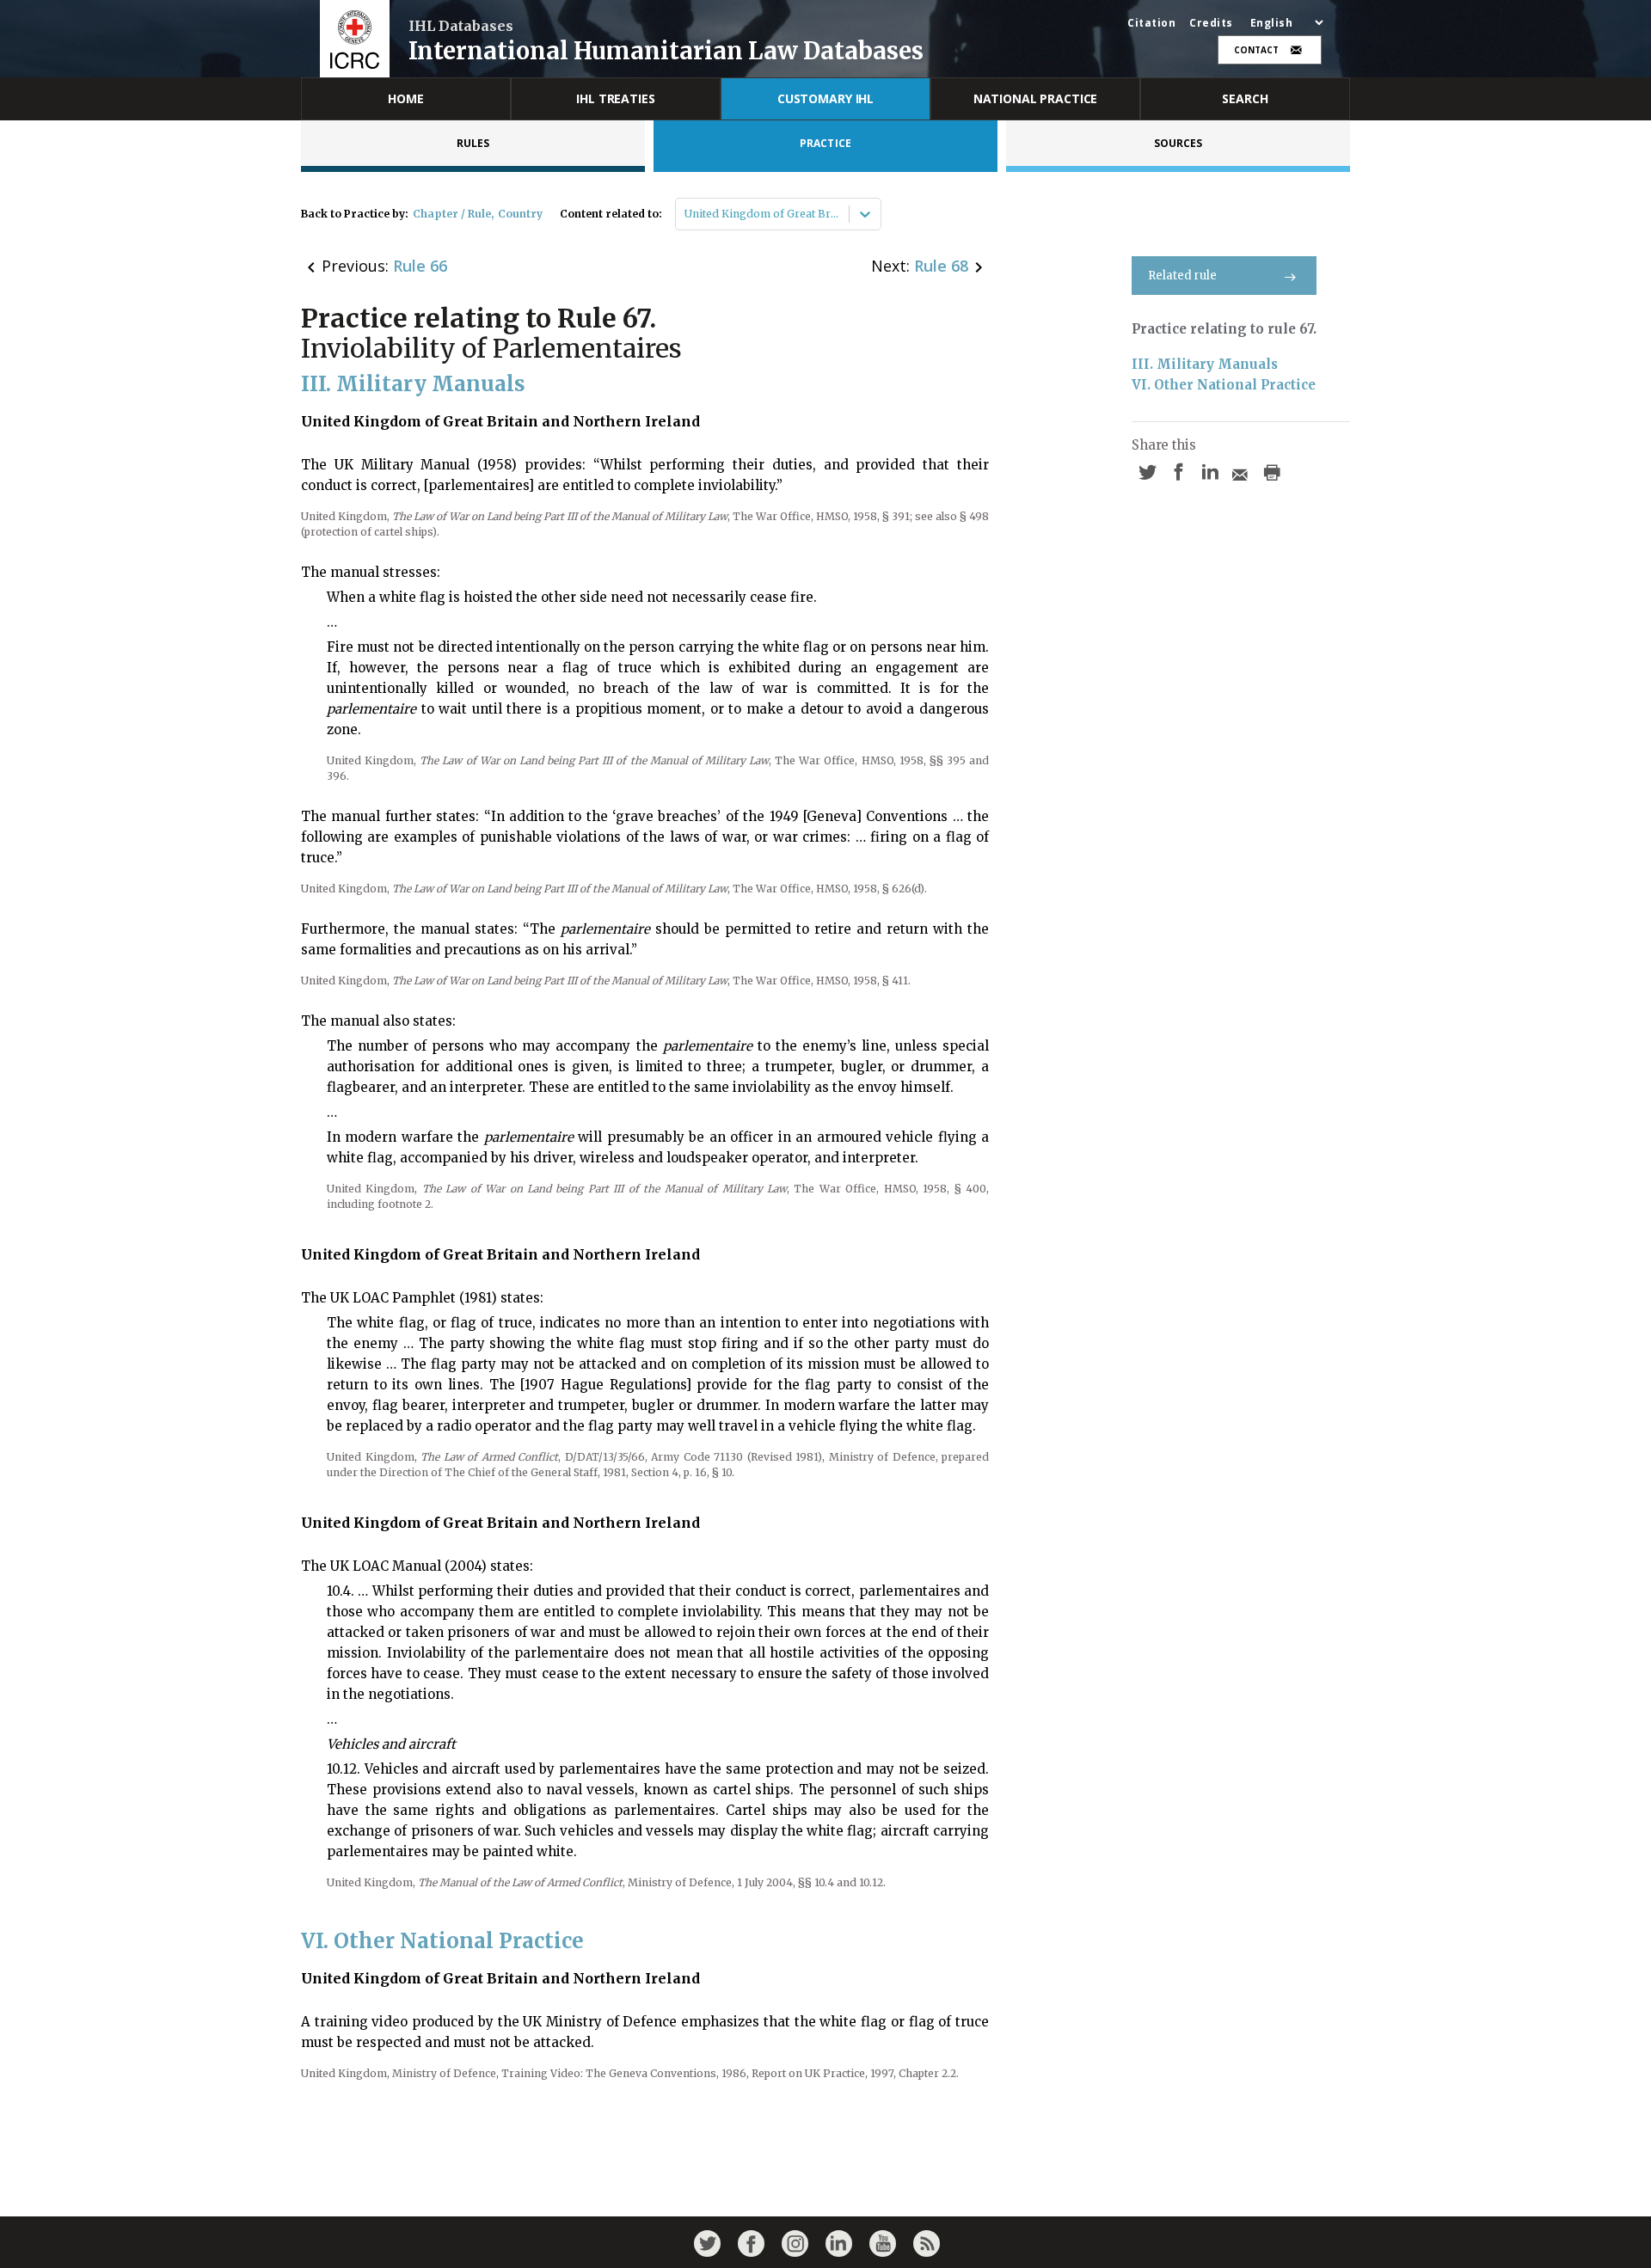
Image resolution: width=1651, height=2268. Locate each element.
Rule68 (941, 266)
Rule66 (420, 266)
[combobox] (686, 214)
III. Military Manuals (1205, 364)
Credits (1211, 23)
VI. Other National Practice (1224, 385)
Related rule (1182, 276)
